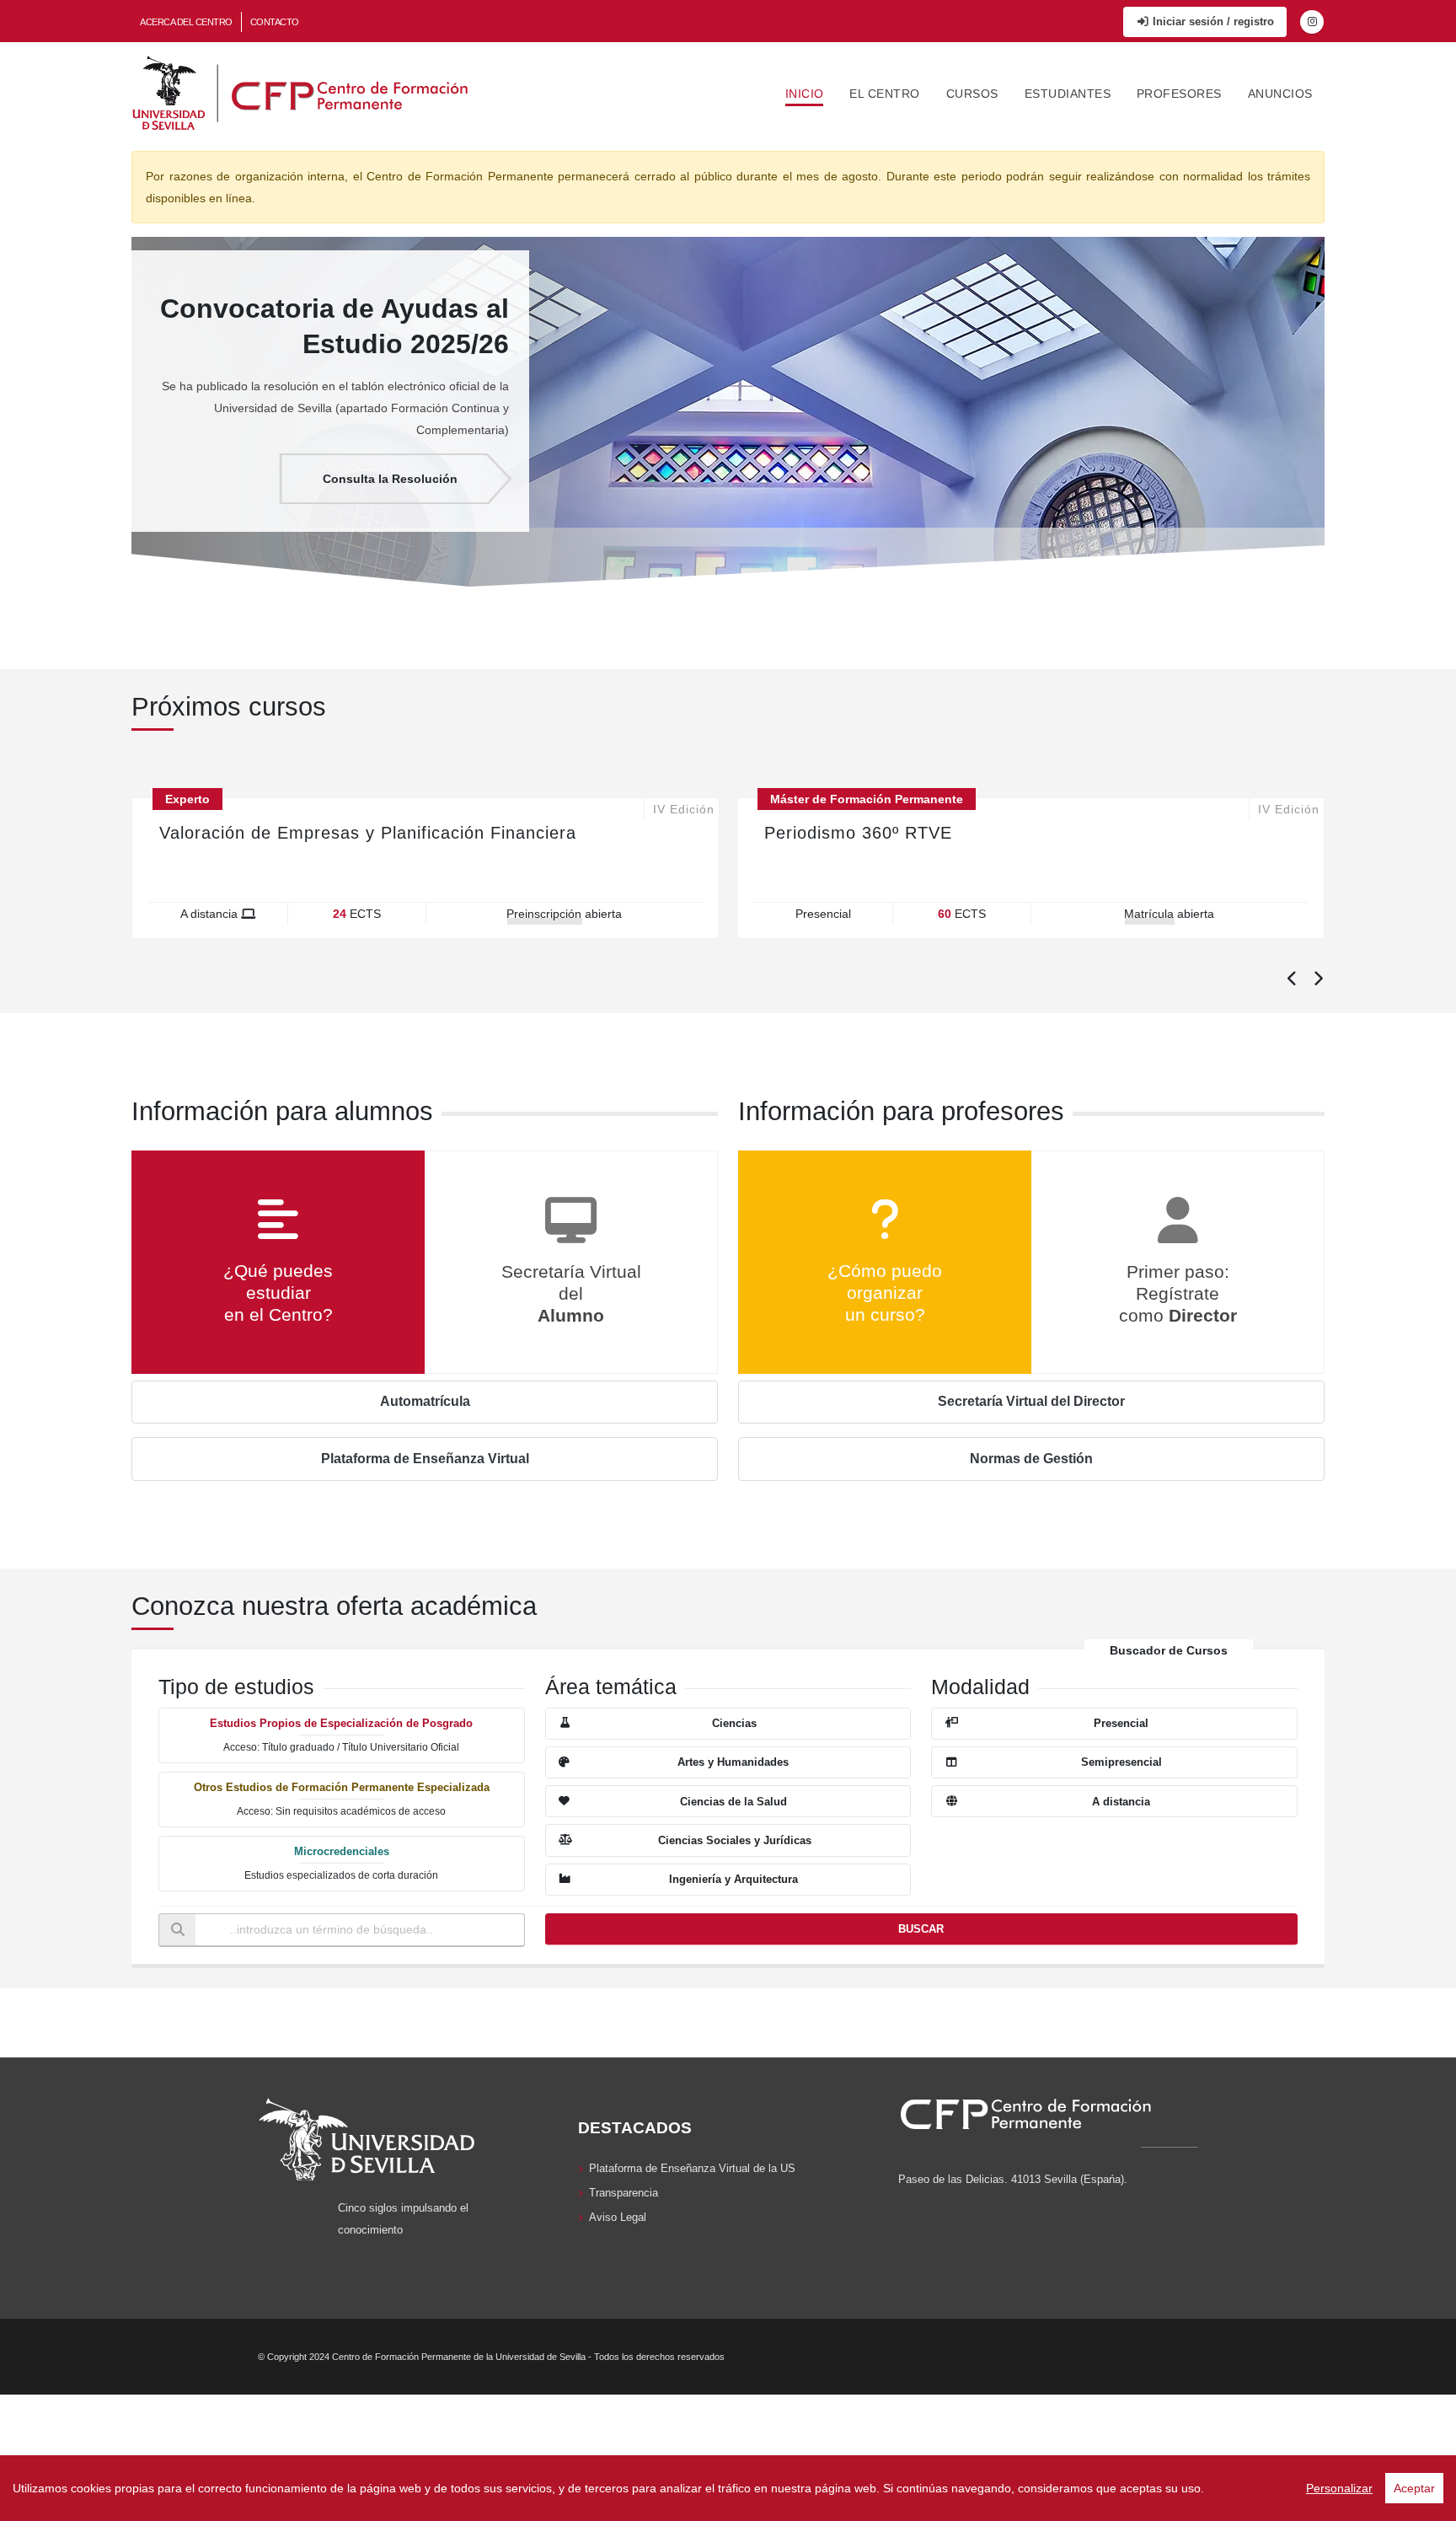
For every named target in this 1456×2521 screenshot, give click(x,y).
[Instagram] (1312, 22)
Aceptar (1414, 2488)
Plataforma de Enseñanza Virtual (425, 1459)
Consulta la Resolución (390, 479)
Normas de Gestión (1031, 1459)
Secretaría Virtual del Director (1031, 1401)
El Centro (885, 94)
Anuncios (1280, 94)
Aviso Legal (618, 2218)
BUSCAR (921, 1929)
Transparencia (624, 2193)
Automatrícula (425, 1401)
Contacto (275, 22)
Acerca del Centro (186, 22)
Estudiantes (1068, 94)
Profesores (1179, 94)
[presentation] (1291, 980)
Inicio (805, 94)
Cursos (972, 94)
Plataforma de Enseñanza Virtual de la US (692, 2169)
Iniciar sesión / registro (1212, 21)
